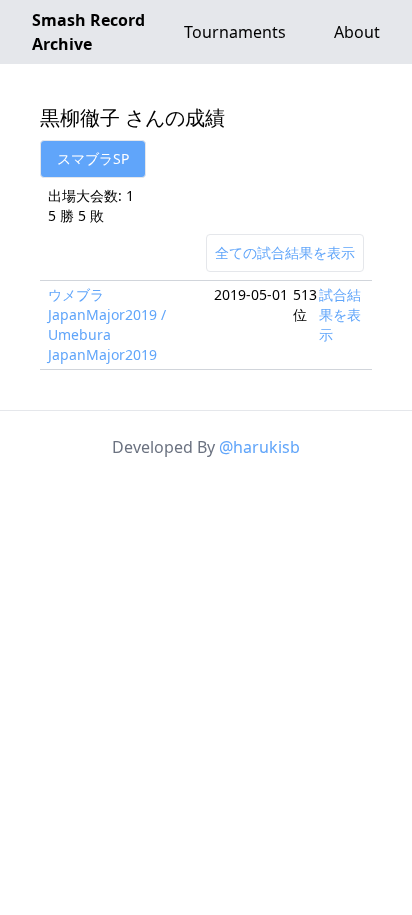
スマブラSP (93, 158)
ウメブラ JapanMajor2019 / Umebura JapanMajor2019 (107, 324)
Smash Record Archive (88, 32)
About (357, 32)
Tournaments (235, 32)
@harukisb (259, 447)
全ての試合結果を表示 (285, 252)
